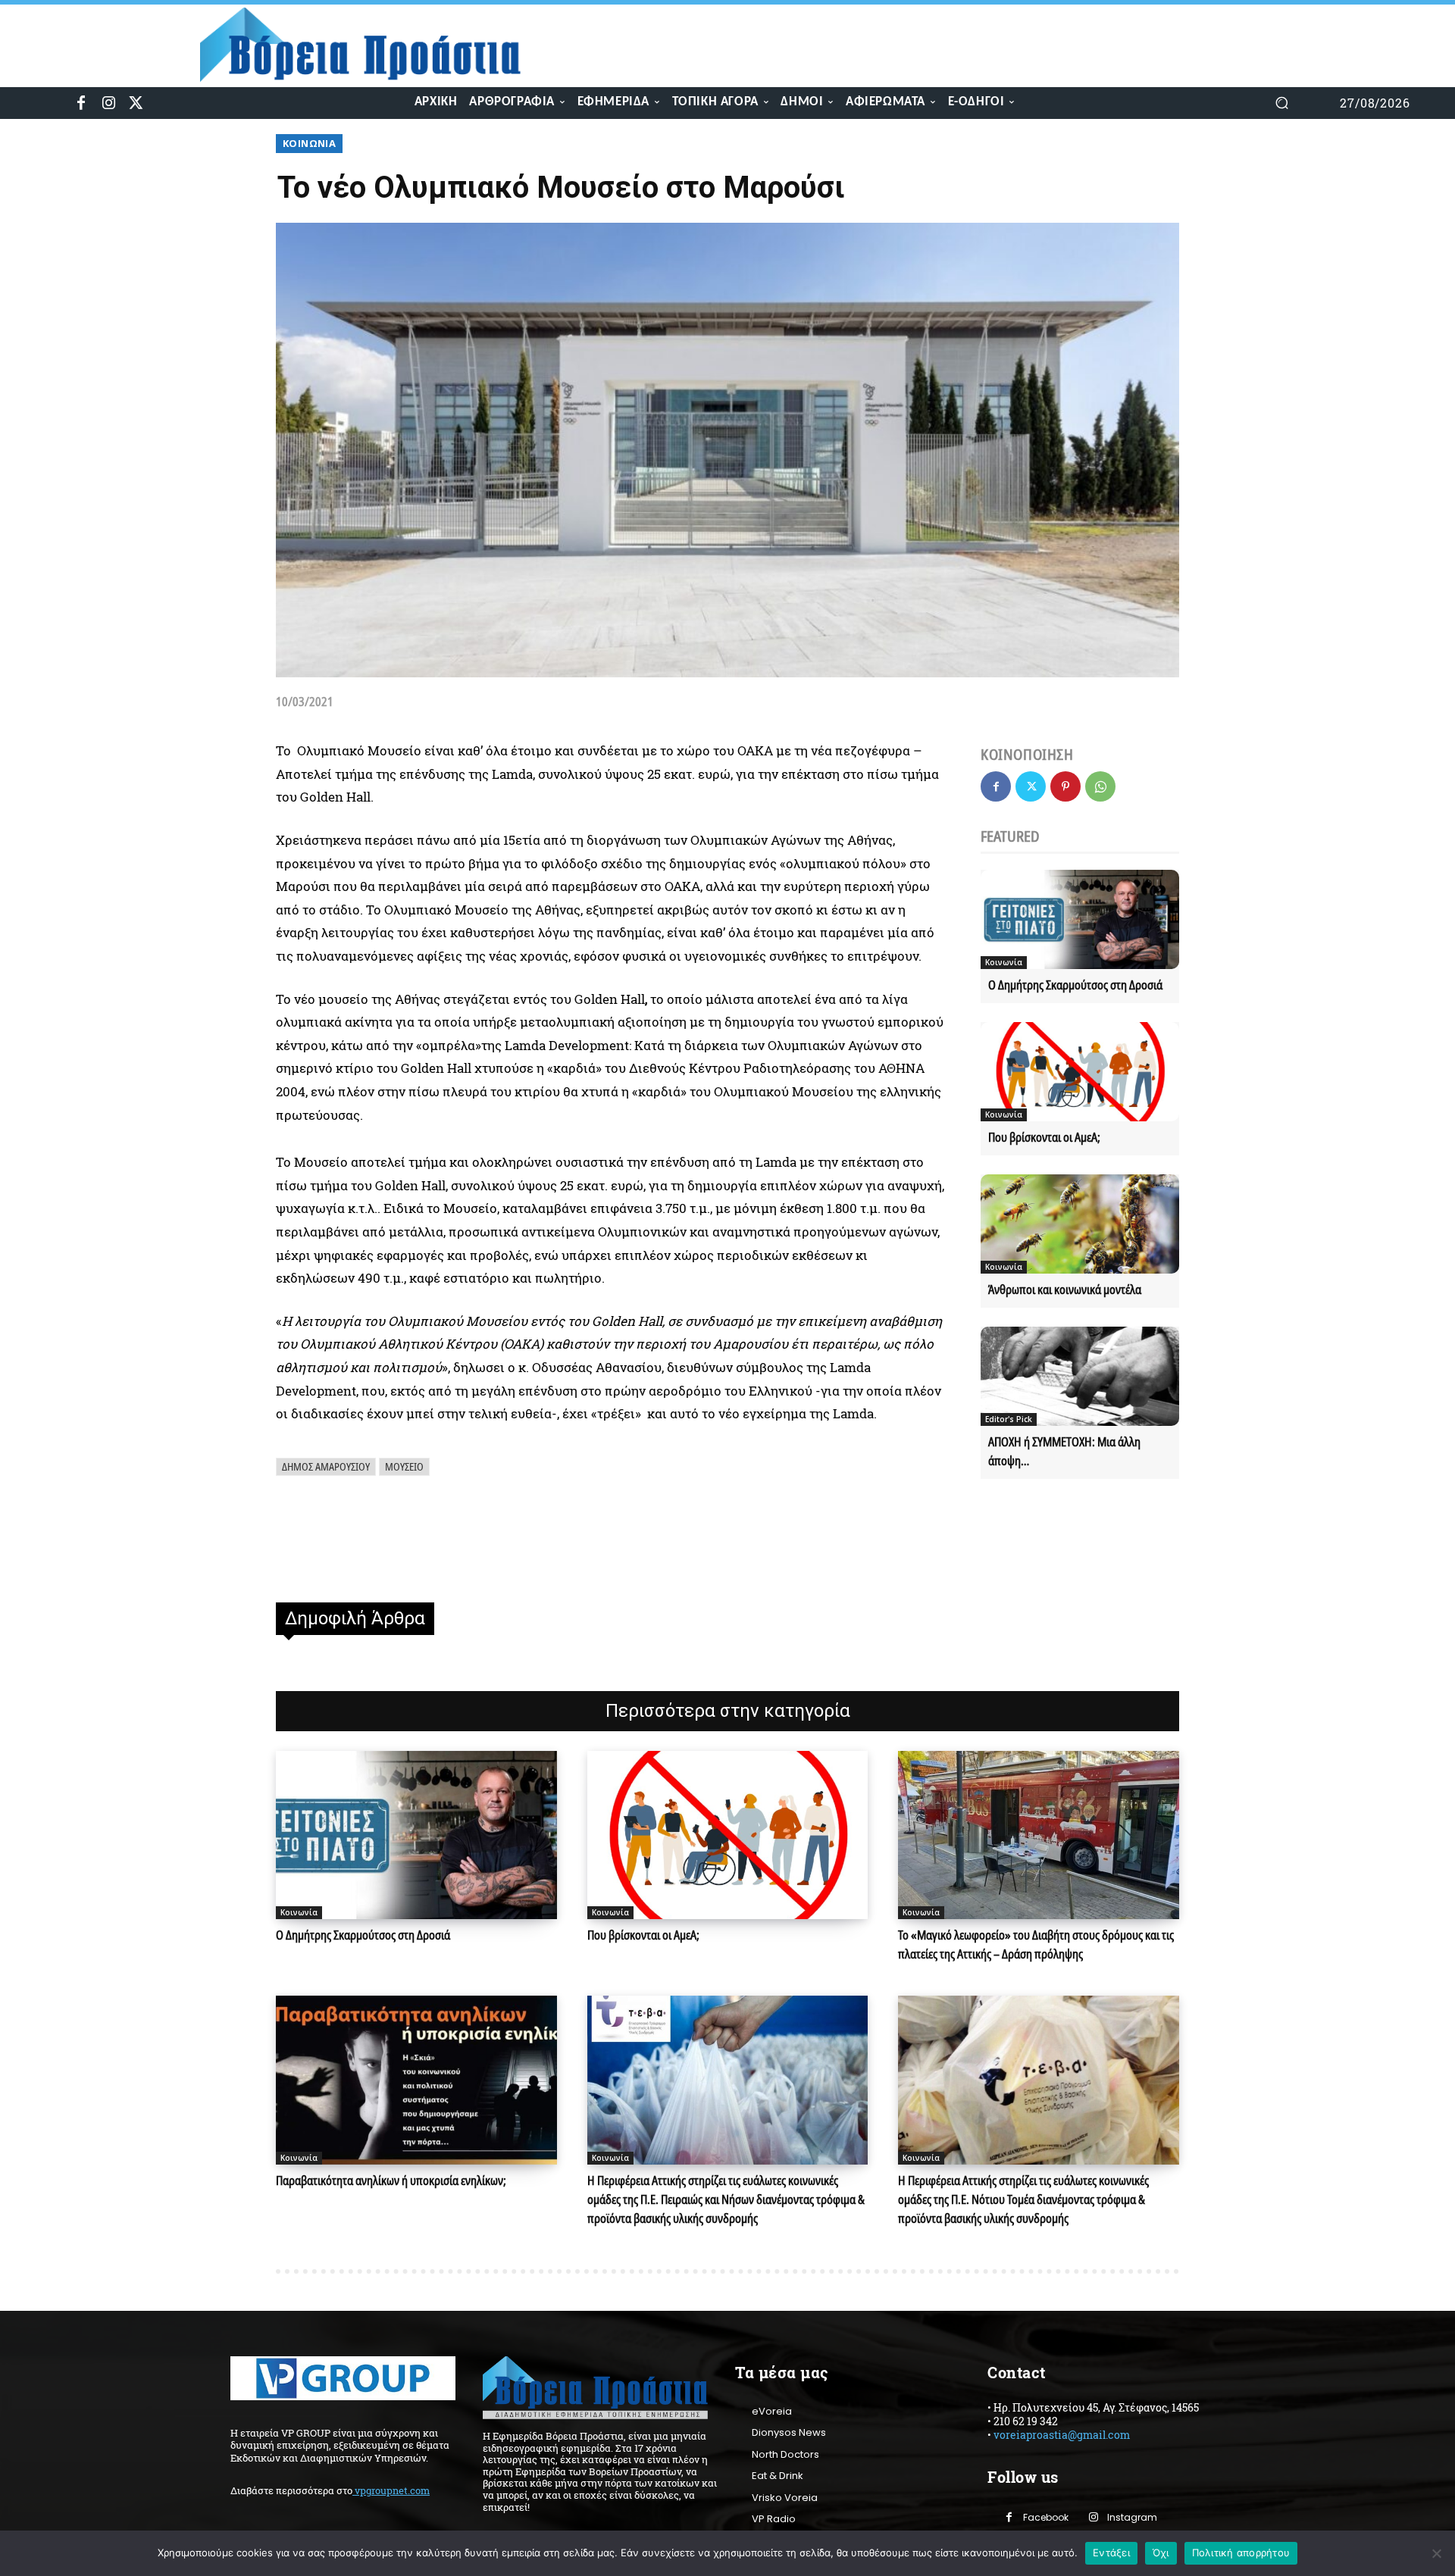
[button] (1282, 103)
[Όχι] (1436, 2553)
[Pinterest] (1065, 786)
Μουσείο (404, 1466)
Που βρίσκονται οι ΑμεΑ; (1044, 1137)
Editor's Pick (1009, 1419)
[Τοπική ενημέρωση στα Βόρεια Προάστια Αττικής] (372, 45)
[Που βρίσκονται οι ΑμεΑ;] (1080, 1072)
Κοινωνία (309, 143)
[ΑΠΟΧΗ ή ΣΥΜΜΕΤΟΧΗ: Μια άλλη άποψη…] (1080, 1376)
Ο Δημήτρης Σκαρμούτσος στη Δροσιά (1075, 985)
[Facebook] (81, 103)
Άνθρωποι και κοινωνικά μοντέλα (1065, 1290)
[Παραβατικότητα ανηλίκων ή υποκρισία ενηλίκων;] (416, 2080)
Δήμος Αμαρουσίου (326, 1466)
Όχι (1161, 2553)
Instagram (1132, 2517)
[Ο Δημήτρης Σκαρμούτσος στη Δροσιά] (1080, 919)
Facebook (1046, 2517)
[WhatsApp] (1100, 786)
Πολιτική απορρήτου (1241, 2553)
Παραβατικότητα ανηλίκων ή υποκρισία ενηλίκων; (391, 2181)
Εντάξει (1111, 2553)
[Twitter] (136, 103)
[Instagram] (108, 103)
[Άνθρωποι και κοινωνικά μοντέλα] (1080, 1224)
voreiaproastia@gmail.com (1062, 2435)
